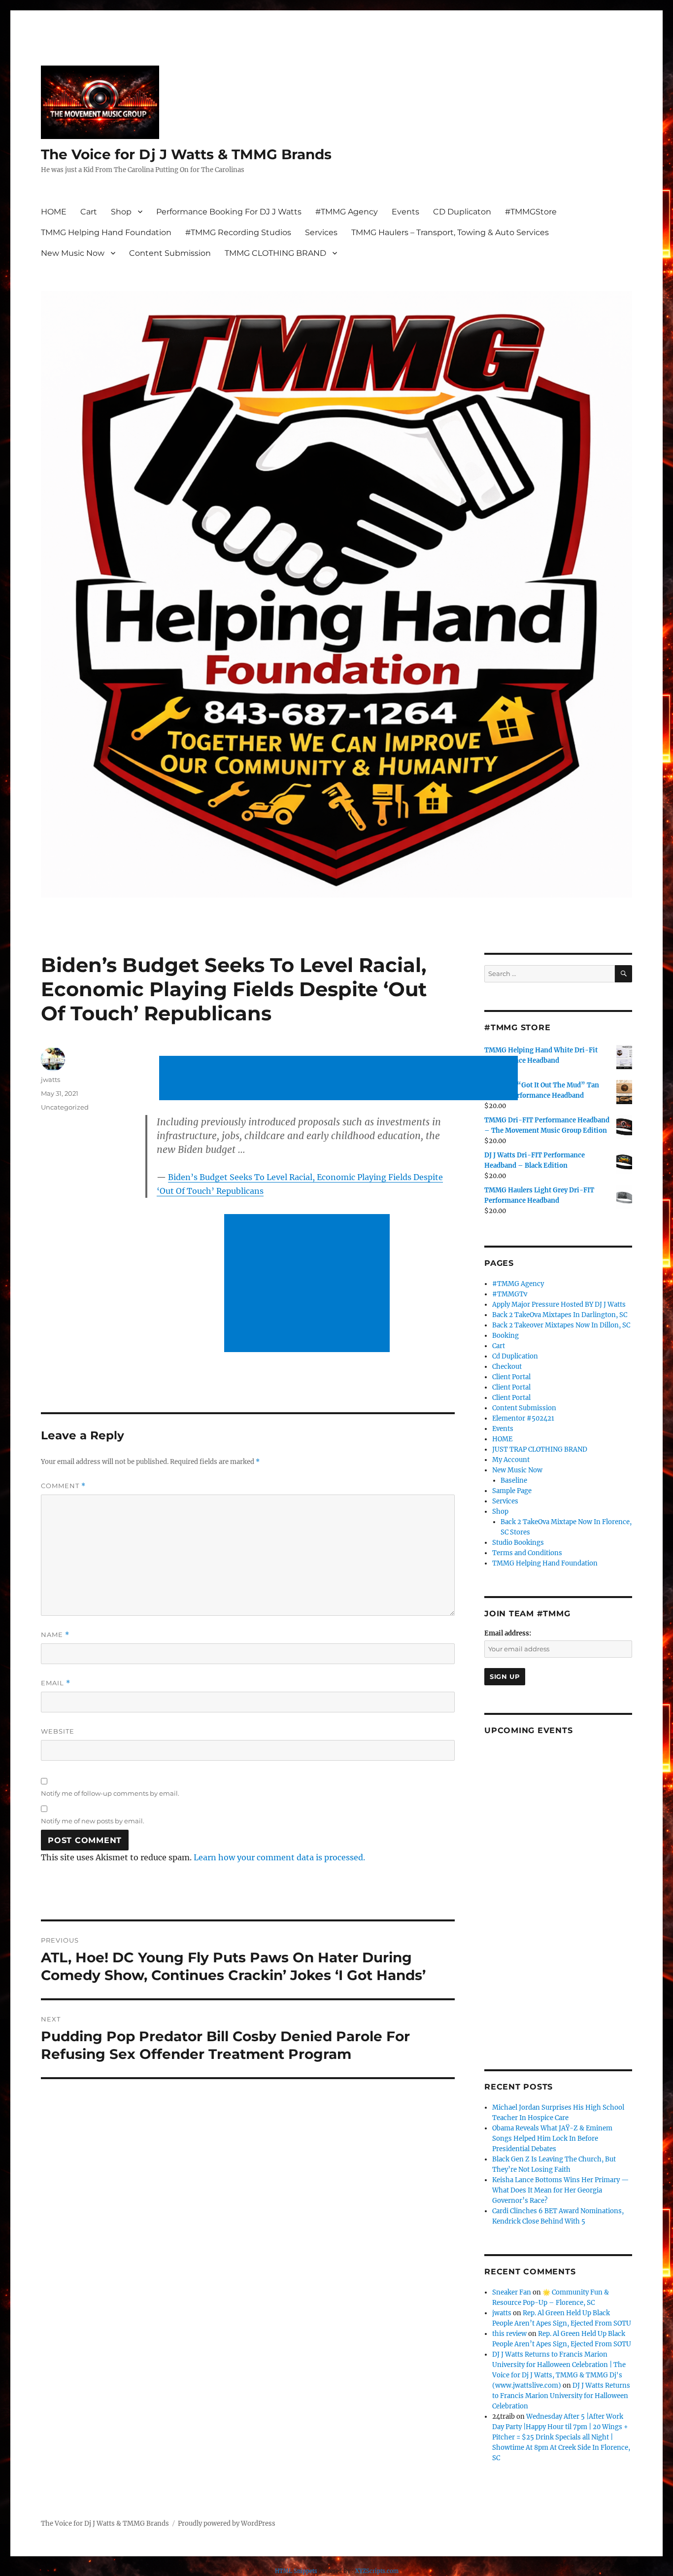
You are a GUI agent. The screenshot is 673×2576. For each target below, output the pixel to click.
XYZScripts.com (377, 2571)
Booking (505, 1336)
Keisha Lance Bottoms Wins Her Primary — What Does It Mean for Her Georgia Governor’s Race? (560, 2190)
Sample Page (512, 1491)
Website (58, 1731)
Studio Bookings (518, 1543)
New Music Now (73, 253)
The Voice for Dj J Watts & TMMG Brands (186, 154)
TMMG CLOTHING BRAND (275, 253)
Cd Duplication (515, 1356)
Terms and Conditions (527, 1553)
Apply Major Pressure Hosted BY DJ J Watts (559, 1305)
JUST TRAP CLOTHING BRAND (540, 1449)
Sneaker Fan (512, 2292)
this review (509, 2334)
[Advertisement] (340, 1079)
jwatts (50, 1079)
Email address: (508, 1633)
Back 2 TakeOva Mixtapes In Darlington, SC (560, 1315)
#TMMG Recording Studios (238, 232)
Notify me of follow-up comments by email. (110, 1793)
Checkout (507, 1367)
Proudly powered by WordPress (227, 2524)
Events (405, 212)
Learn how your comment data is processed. (279, 1857)
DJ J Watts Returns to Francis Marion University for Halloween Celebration (561, 2396)
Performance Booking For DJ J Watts (229, 212)
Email (56, 1683)
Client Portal (511, 1377)
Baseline (514, 1480)
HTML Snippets (296, 2571)
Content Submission (170, 253)
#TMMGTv (510, 1294)
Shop (121, 212)
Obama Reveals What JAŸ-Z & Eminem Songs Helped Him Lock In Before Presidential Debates (552, 2139)
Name (55, 1635)
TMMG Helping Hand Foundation (106, 232)
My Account (511, 1460)
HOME (54, 212)
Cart (89, 212)
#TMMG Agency (347, 212)
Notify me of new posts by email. (93, 1821)
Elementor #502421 (523, 1418)
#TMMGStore (531, 212)
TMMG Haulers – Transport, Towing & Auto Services (450, 232)
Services (321, 232)
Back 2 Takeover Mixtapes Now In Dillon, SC (561, 1325)
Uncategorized (65, 1107)
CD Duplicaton (462, 212)
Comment (63, 1486)
